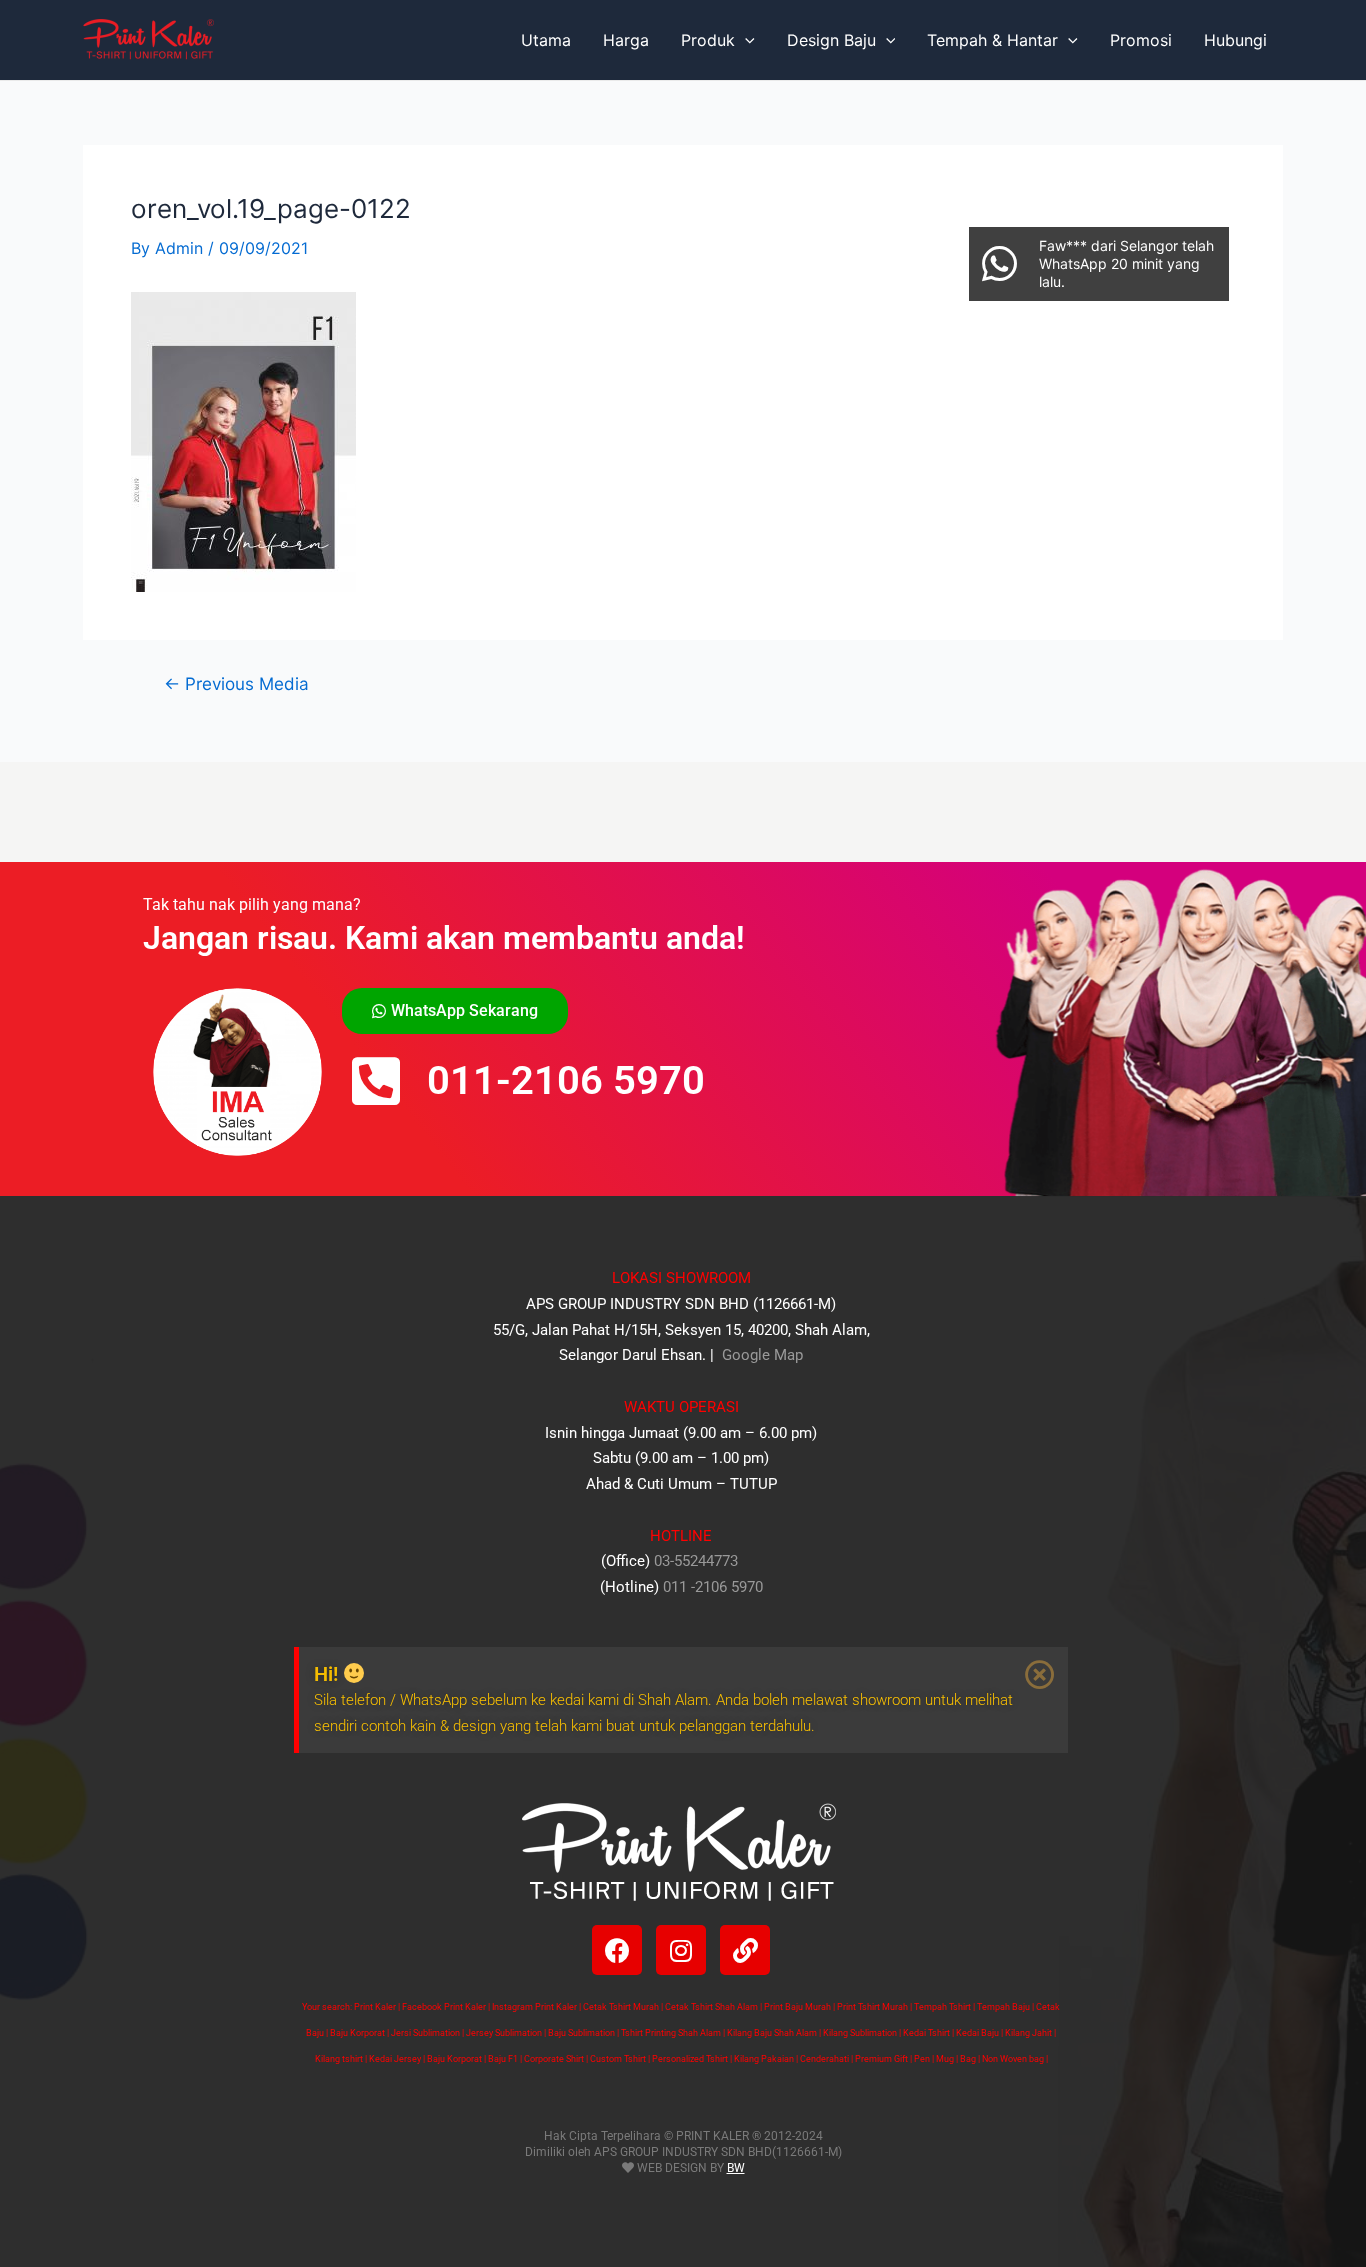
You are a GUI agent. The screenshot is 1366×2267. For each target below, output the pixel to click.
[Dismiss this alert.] (1040, 1675)
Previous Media (236, 683)
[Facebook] (617, 1950)
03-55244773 (696, 1561)
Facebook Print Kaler (444, 2007)
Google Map (760, 1355)
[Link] (745, 1950)
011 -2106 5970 (713, 1587)
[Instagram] (681, 1950)
